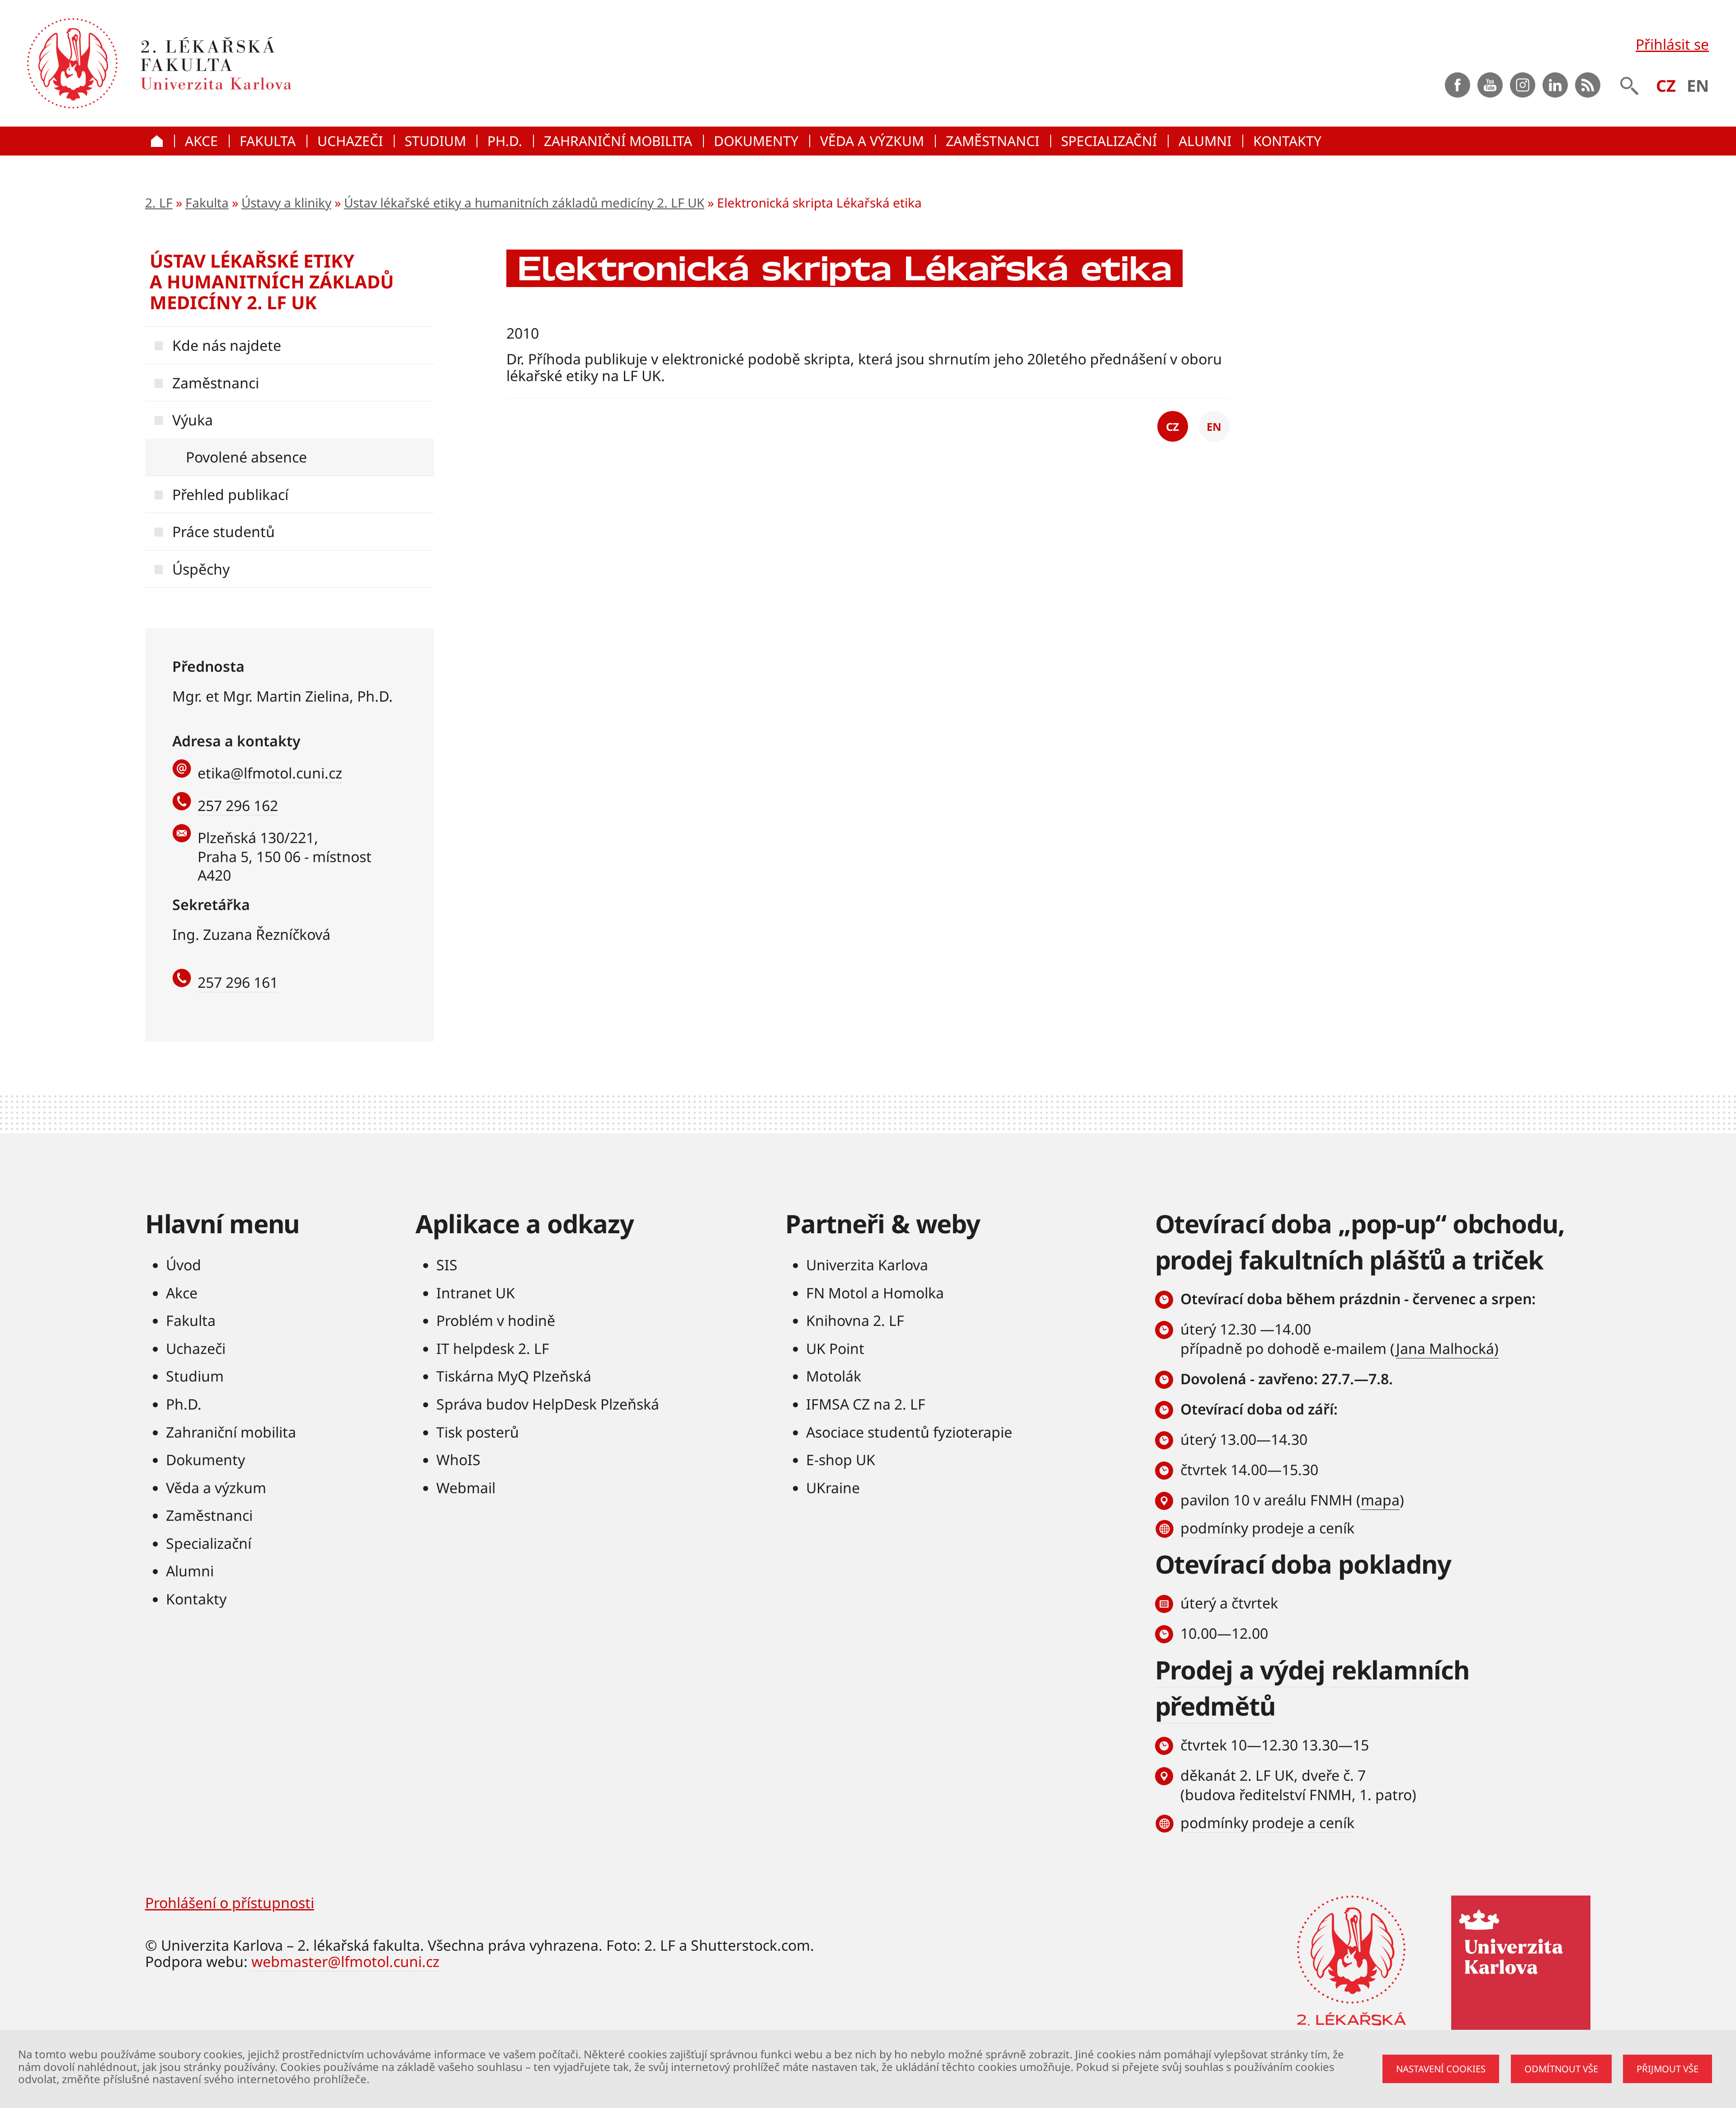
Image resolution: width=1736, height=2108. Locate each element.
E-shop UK (841, 1460)
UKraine (833, 1488)
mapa (1380, 1500)
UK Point (835, 1348)
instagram (1523, 85)
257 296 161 (238, 982)
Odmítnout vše (1561, 2069)
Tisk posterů (478, 1432)
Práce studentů (224, 531)
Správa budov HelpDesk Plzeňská (548, 1404)
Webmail (466, 1488)
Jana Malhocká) (1447, 1348)
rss (1588, 85)
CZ (1666, 86)
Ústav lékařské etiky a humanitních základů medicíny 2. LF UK (524, 203)
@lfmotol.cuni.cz (286, 773)
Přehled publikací (230, 494)
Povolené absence (246, 457)
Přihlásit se (1672, 44)
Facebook (1458, 85)
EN (1698, 86)
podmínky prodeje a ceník (1267, 1528)
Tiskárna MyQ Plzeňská (514, 1376)
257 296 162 (238, 805)
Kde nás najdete (227, 345)
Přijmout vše (1668, 2069)
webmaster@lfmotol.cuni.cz (345, 1961)
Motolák (834, 1376)
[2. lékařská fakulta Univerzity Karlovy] (72, 63)
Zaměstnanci (216, 383)
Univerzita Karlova (867, 1265)
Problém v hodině (496, 1320)
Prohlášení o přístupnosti (230, 1903)
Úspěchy (201, 569)
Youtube (1490, 85)
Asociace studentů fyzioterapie (909, 1432)
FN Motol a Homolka (875, 1293)
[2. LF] (318, 63)
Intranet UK (476, 1293)
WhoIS (458, 1460)
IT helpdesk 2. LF (493, 1348)
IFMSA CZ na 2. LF (866, 1404)
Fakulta (207, 203)
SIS (447, 1265)
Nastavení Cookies (1441, 2069)
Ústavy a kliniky (286, 203)
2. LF (159, 203)
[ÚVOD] (160, 141)
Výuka (193, 420)
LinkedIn (1555, 85)
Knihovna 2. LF (855, 1320)
